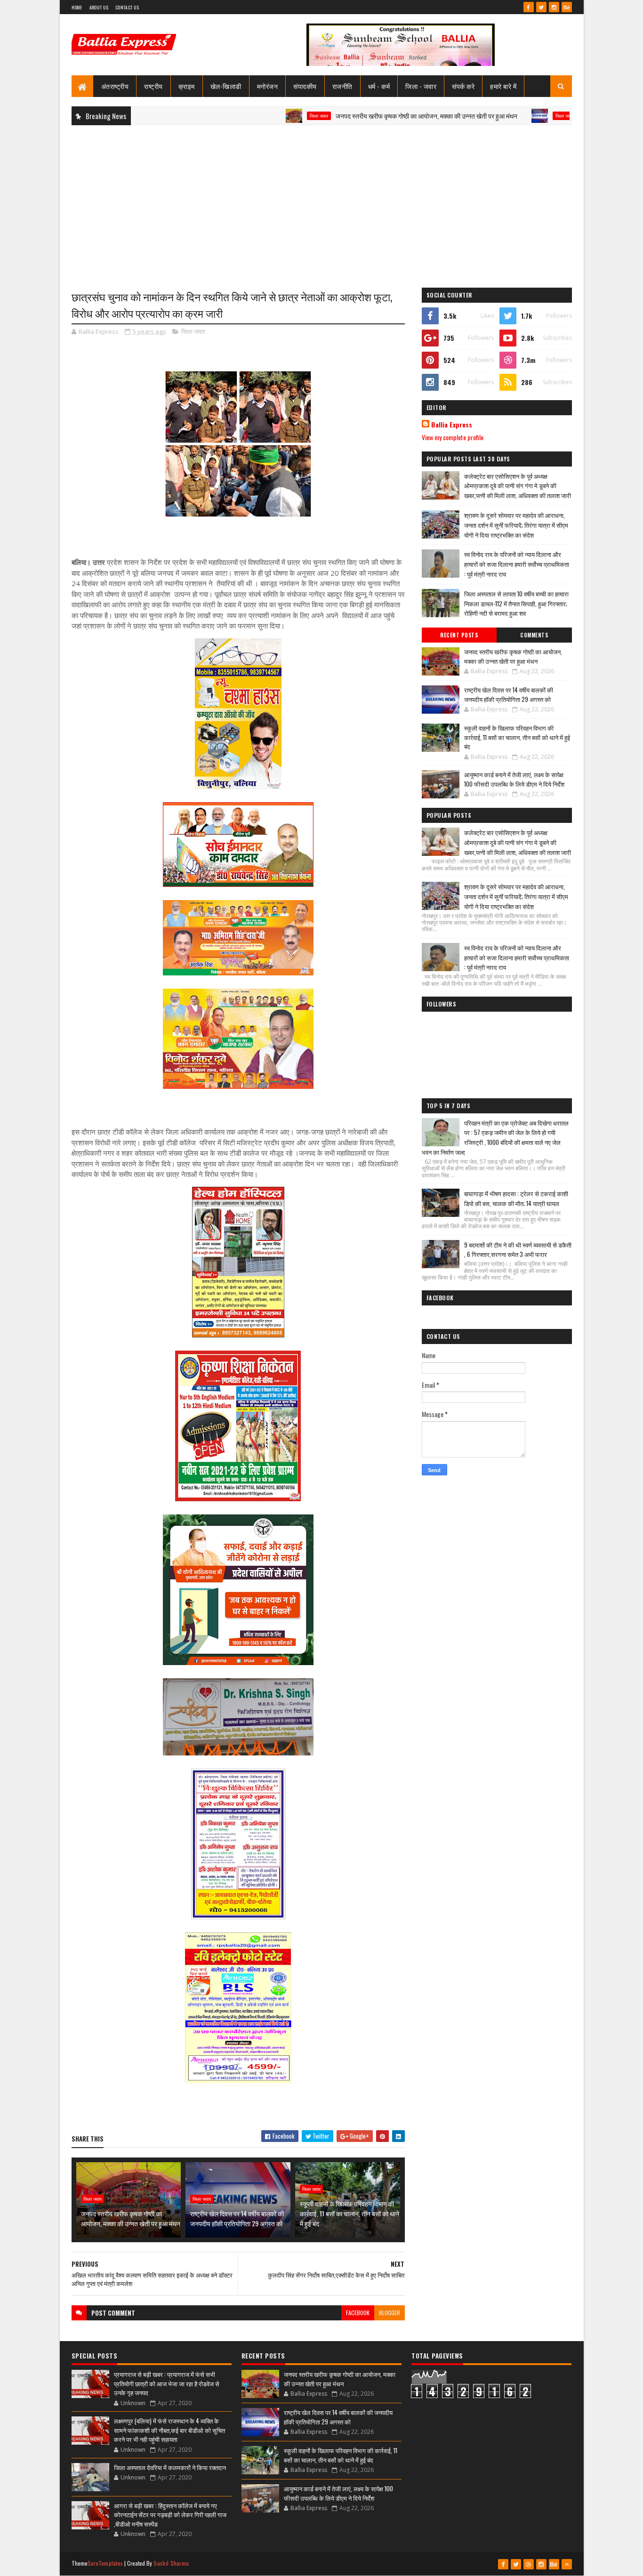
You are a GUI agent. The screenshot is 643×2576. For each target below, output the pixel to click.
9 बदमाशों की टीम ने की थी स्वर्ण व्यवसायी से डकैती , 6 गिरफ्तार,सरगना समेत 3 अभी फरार (518, 1250)
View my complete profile (453, 437)
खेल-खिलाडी (226, 86)
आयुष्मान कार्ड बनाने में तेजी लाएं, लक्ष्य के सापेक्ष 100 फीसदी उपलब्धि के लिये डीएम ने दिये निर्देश (514, 779)
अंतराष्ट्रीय (115, 86)
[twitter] (541, 7)
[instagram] (554, 7)
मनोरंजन (268, 86)
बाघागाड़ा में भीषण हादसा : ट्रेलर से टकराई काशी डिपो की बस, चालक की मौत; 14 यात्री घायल (516, 1198)
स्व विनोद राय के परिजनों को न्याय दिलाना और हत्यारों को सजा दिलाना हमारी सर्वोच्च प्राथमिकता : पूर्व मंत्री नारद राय (517, 564)
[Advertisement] (322, 201)
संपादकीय (305, 86)
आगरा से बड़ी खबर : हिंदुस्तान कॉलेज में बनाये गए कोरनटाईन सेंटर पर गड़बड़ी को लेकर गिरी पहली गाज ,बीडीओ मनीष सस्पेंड (170, 2515)
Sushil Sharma (171, 2563)
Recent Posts (459, 635)
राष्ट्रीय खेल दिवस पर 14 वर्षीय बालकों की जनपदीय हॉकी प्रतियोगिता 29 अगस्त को (237, 2218)
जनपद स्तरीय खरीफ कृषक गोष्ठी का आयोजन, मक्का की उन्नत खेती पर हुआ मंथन (367, 116)
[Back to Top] (567, 2564)
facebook (358, 2313)
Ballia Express (452, 425)
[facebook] (529, 7)
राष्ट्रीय (153, 86)
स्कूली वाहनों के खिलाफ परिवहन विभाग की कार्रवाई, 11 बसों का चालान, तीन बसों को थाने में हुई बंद (350, 2213)
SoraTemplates (105, 2563)
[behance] (567, 7)
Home (77, 7)
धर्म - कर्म (379, 86)
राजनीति (342, 86)
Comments (534, 635)
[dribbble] (529, 2564)
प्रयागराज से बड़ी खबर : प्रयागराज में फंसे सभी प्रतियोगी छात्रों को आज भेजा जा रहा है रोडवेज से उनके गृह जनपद (167, 2383)
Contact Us (127, 7)
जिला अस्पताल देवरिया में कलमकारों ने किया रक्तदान (170, 2467)
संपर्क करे (463, 86)
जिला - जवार (421, 86)
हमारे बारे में (503, 86)
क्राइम (187, 86)
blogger (390, 2313)
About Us (99, 7)
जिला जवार (260, 116)
